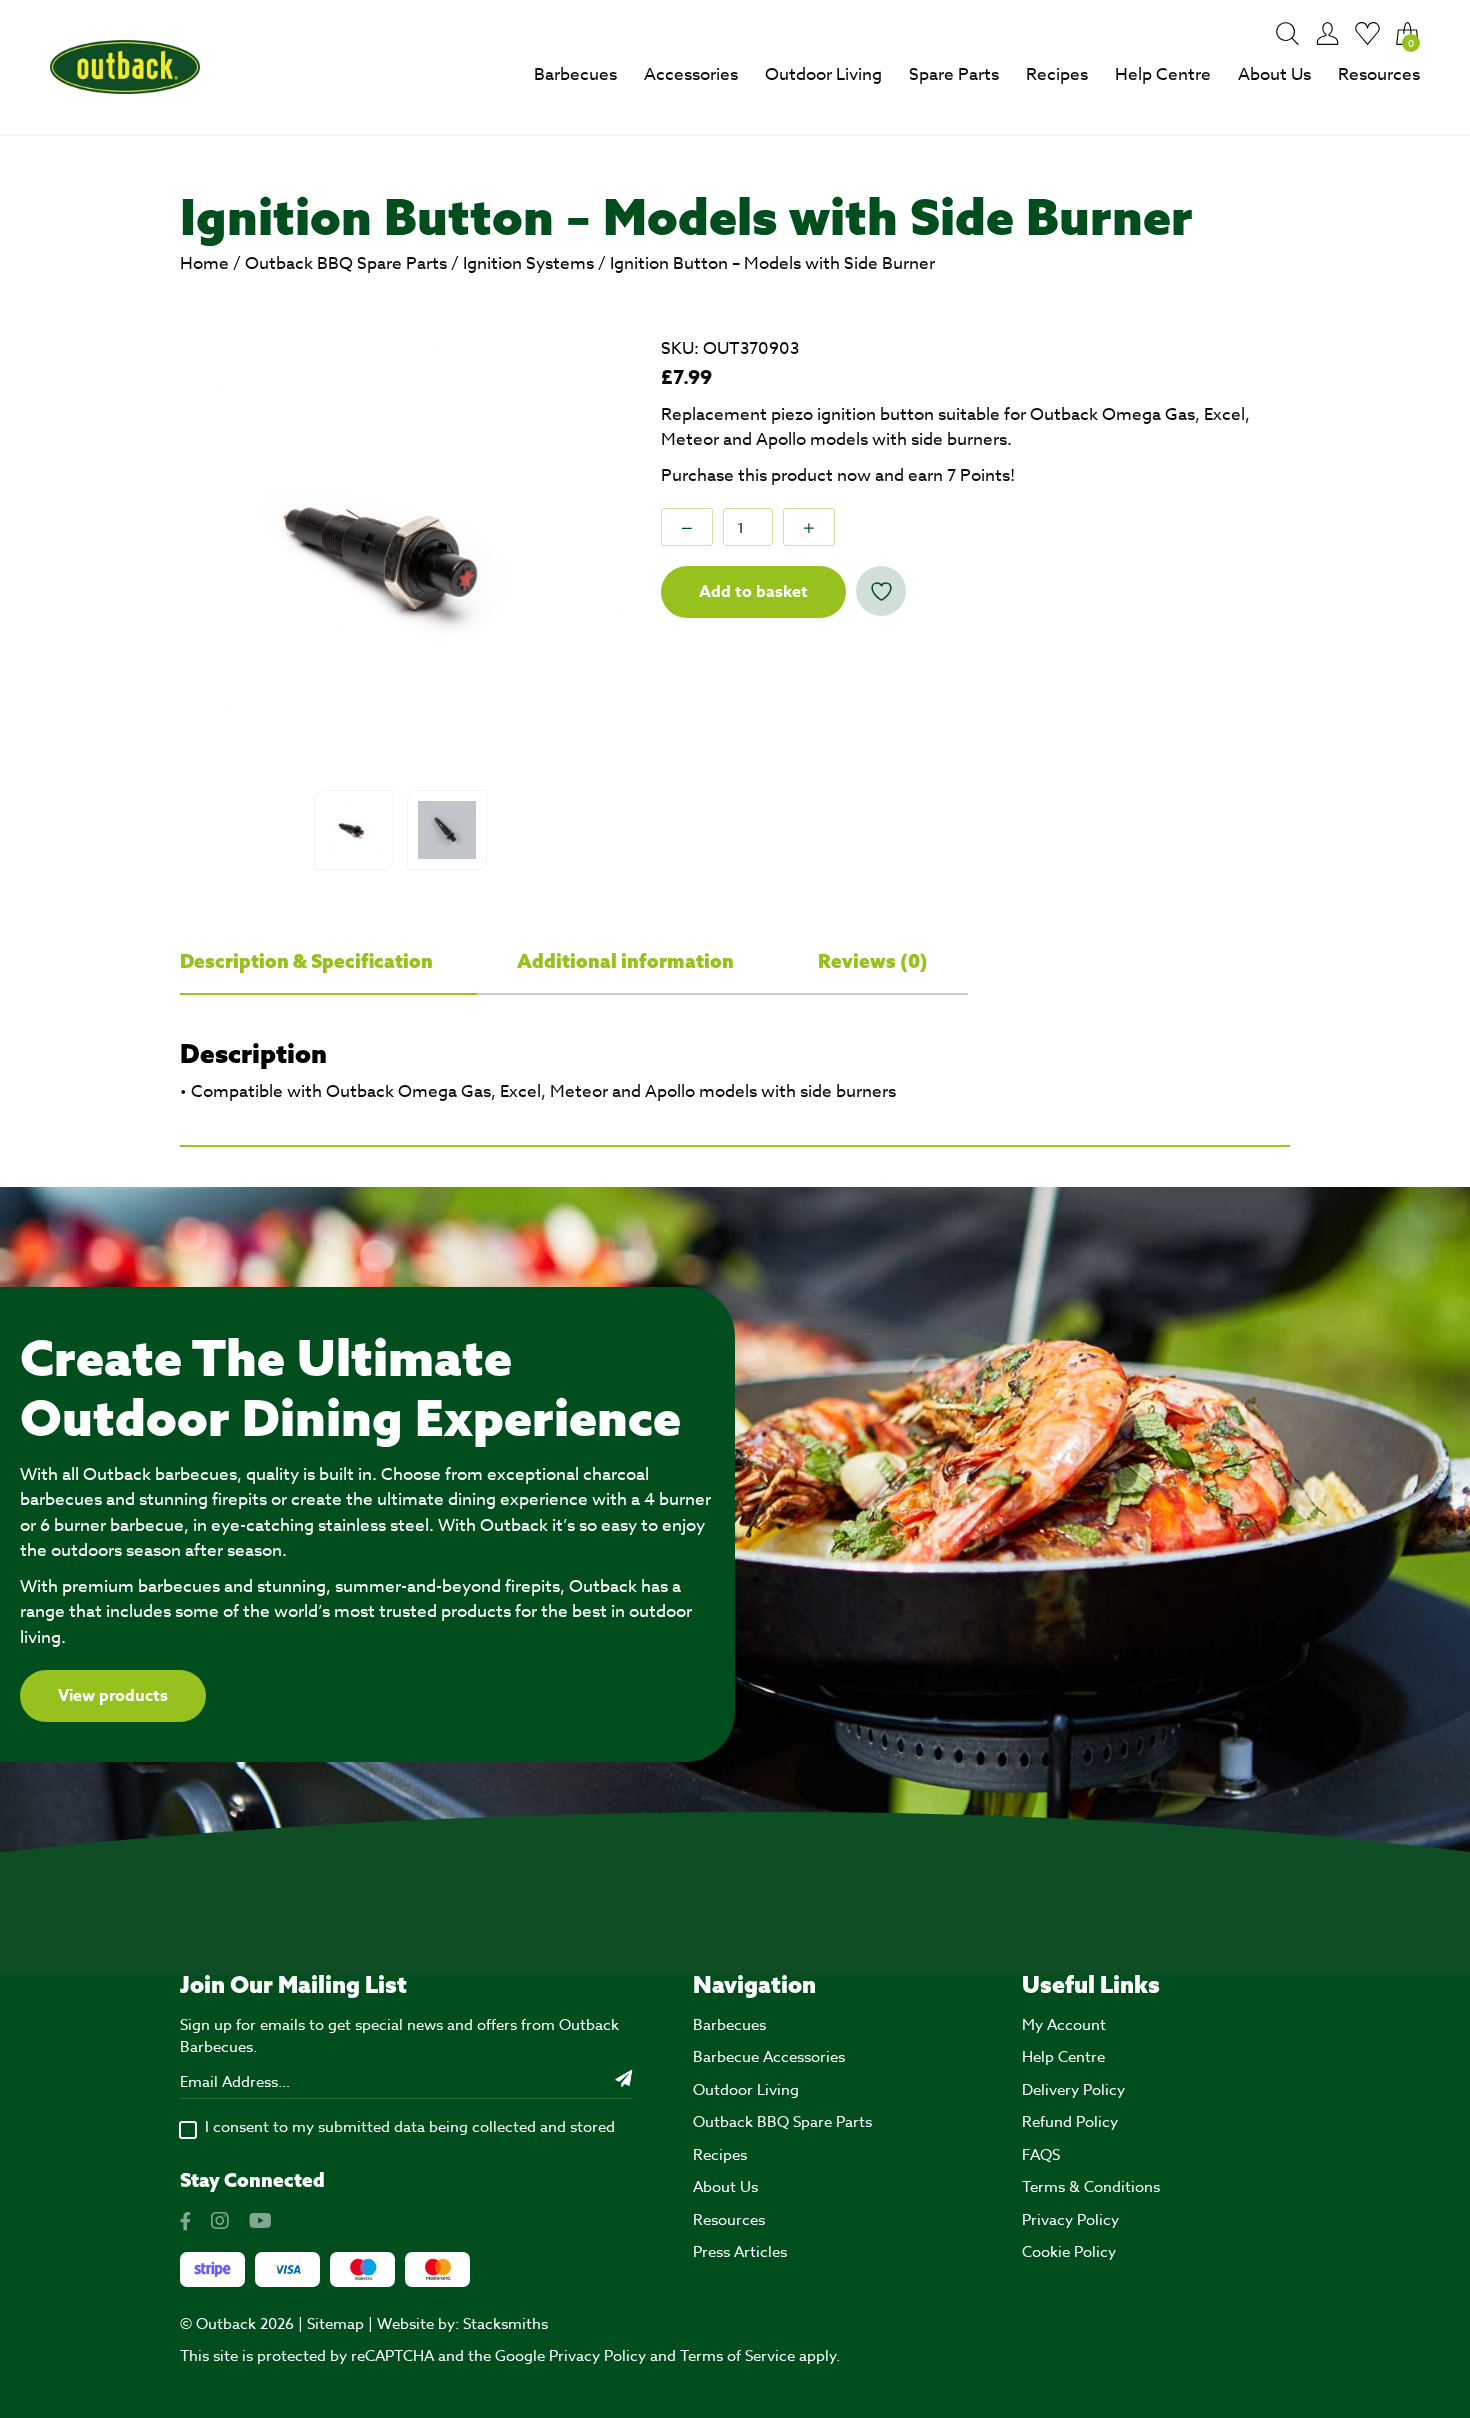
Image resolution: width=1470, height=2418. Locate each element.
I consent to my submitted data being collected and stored (410, 2127)
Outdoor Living (823, 74)
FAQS (1041, 2155)
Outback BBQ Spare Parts (346, 263)
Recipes (1057, 74)
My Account (1064, 2025)
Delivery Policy (1073, 2090)
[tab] (328, 962)
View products (113, 1696)
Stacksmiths (505, 2324)
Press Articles (740, 2252)
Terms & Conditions (1091, 2187)
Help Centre (1163, 74)
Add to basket (753, 592)
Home (204, 263)
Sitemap (335, 2324)
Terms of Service (737, 2356)
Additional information (627, 961)
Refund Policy (1070, 2122)
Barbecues (575, 74)
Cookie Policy (1069, 2252)
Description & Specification (308, 961)
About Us (1274, 74)
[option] (402, 558)
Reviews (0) (873, 961)
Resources (1379, 74)
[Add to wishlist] (881, 591)
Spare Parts (954, 74)
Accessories (691, 74)
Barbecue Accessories (769, 2057)
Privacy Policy (1070, 2220)
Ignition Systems (528, 263)
